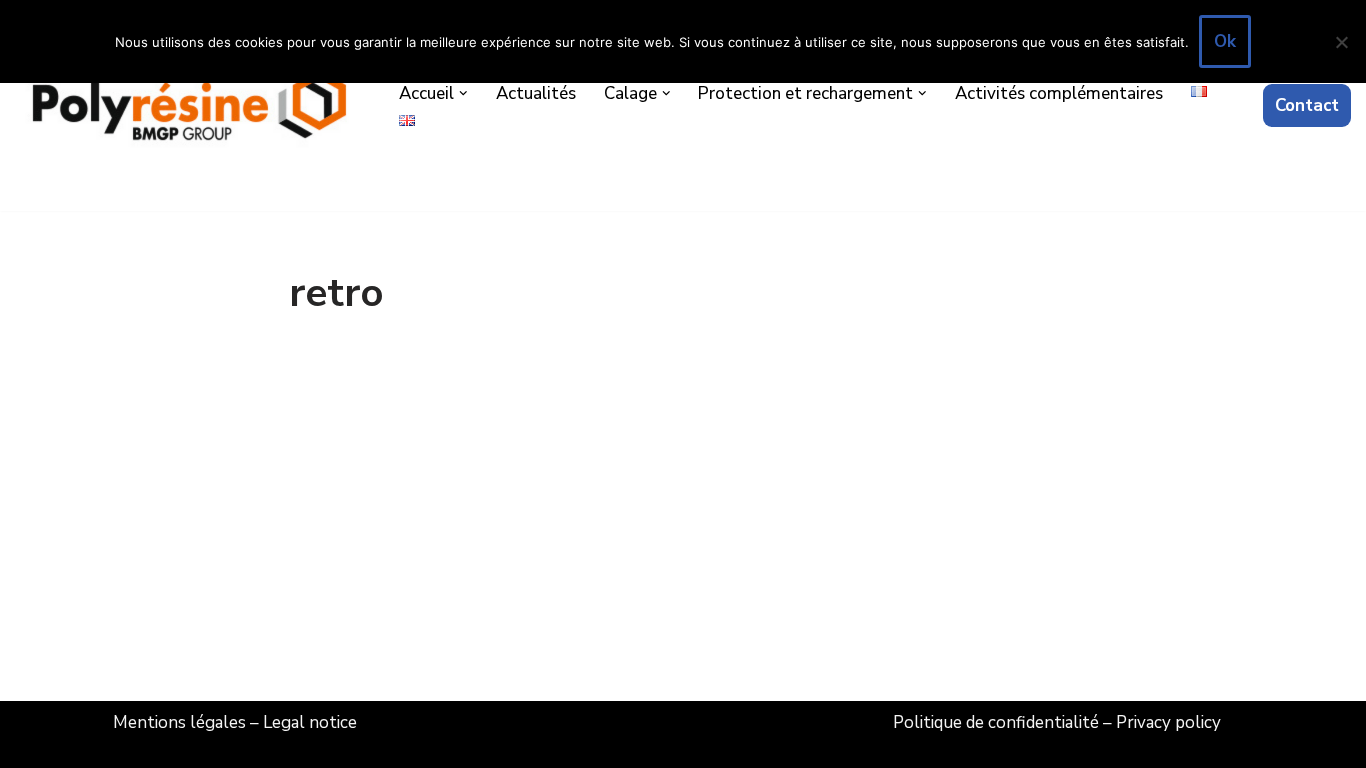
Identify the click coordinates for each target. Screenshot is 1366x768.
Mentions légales (179, 722)
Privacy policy (1168, 722)
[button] (463, 93)
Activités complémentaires (1059, 93)
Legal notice (310, 722)
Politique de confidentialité (996, 722)
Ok (1225, 41)
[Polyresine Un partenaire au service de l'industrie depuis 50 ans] (190, 105)
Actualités (536, 93)
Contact (1307, 105)
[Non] (1341, 42)
